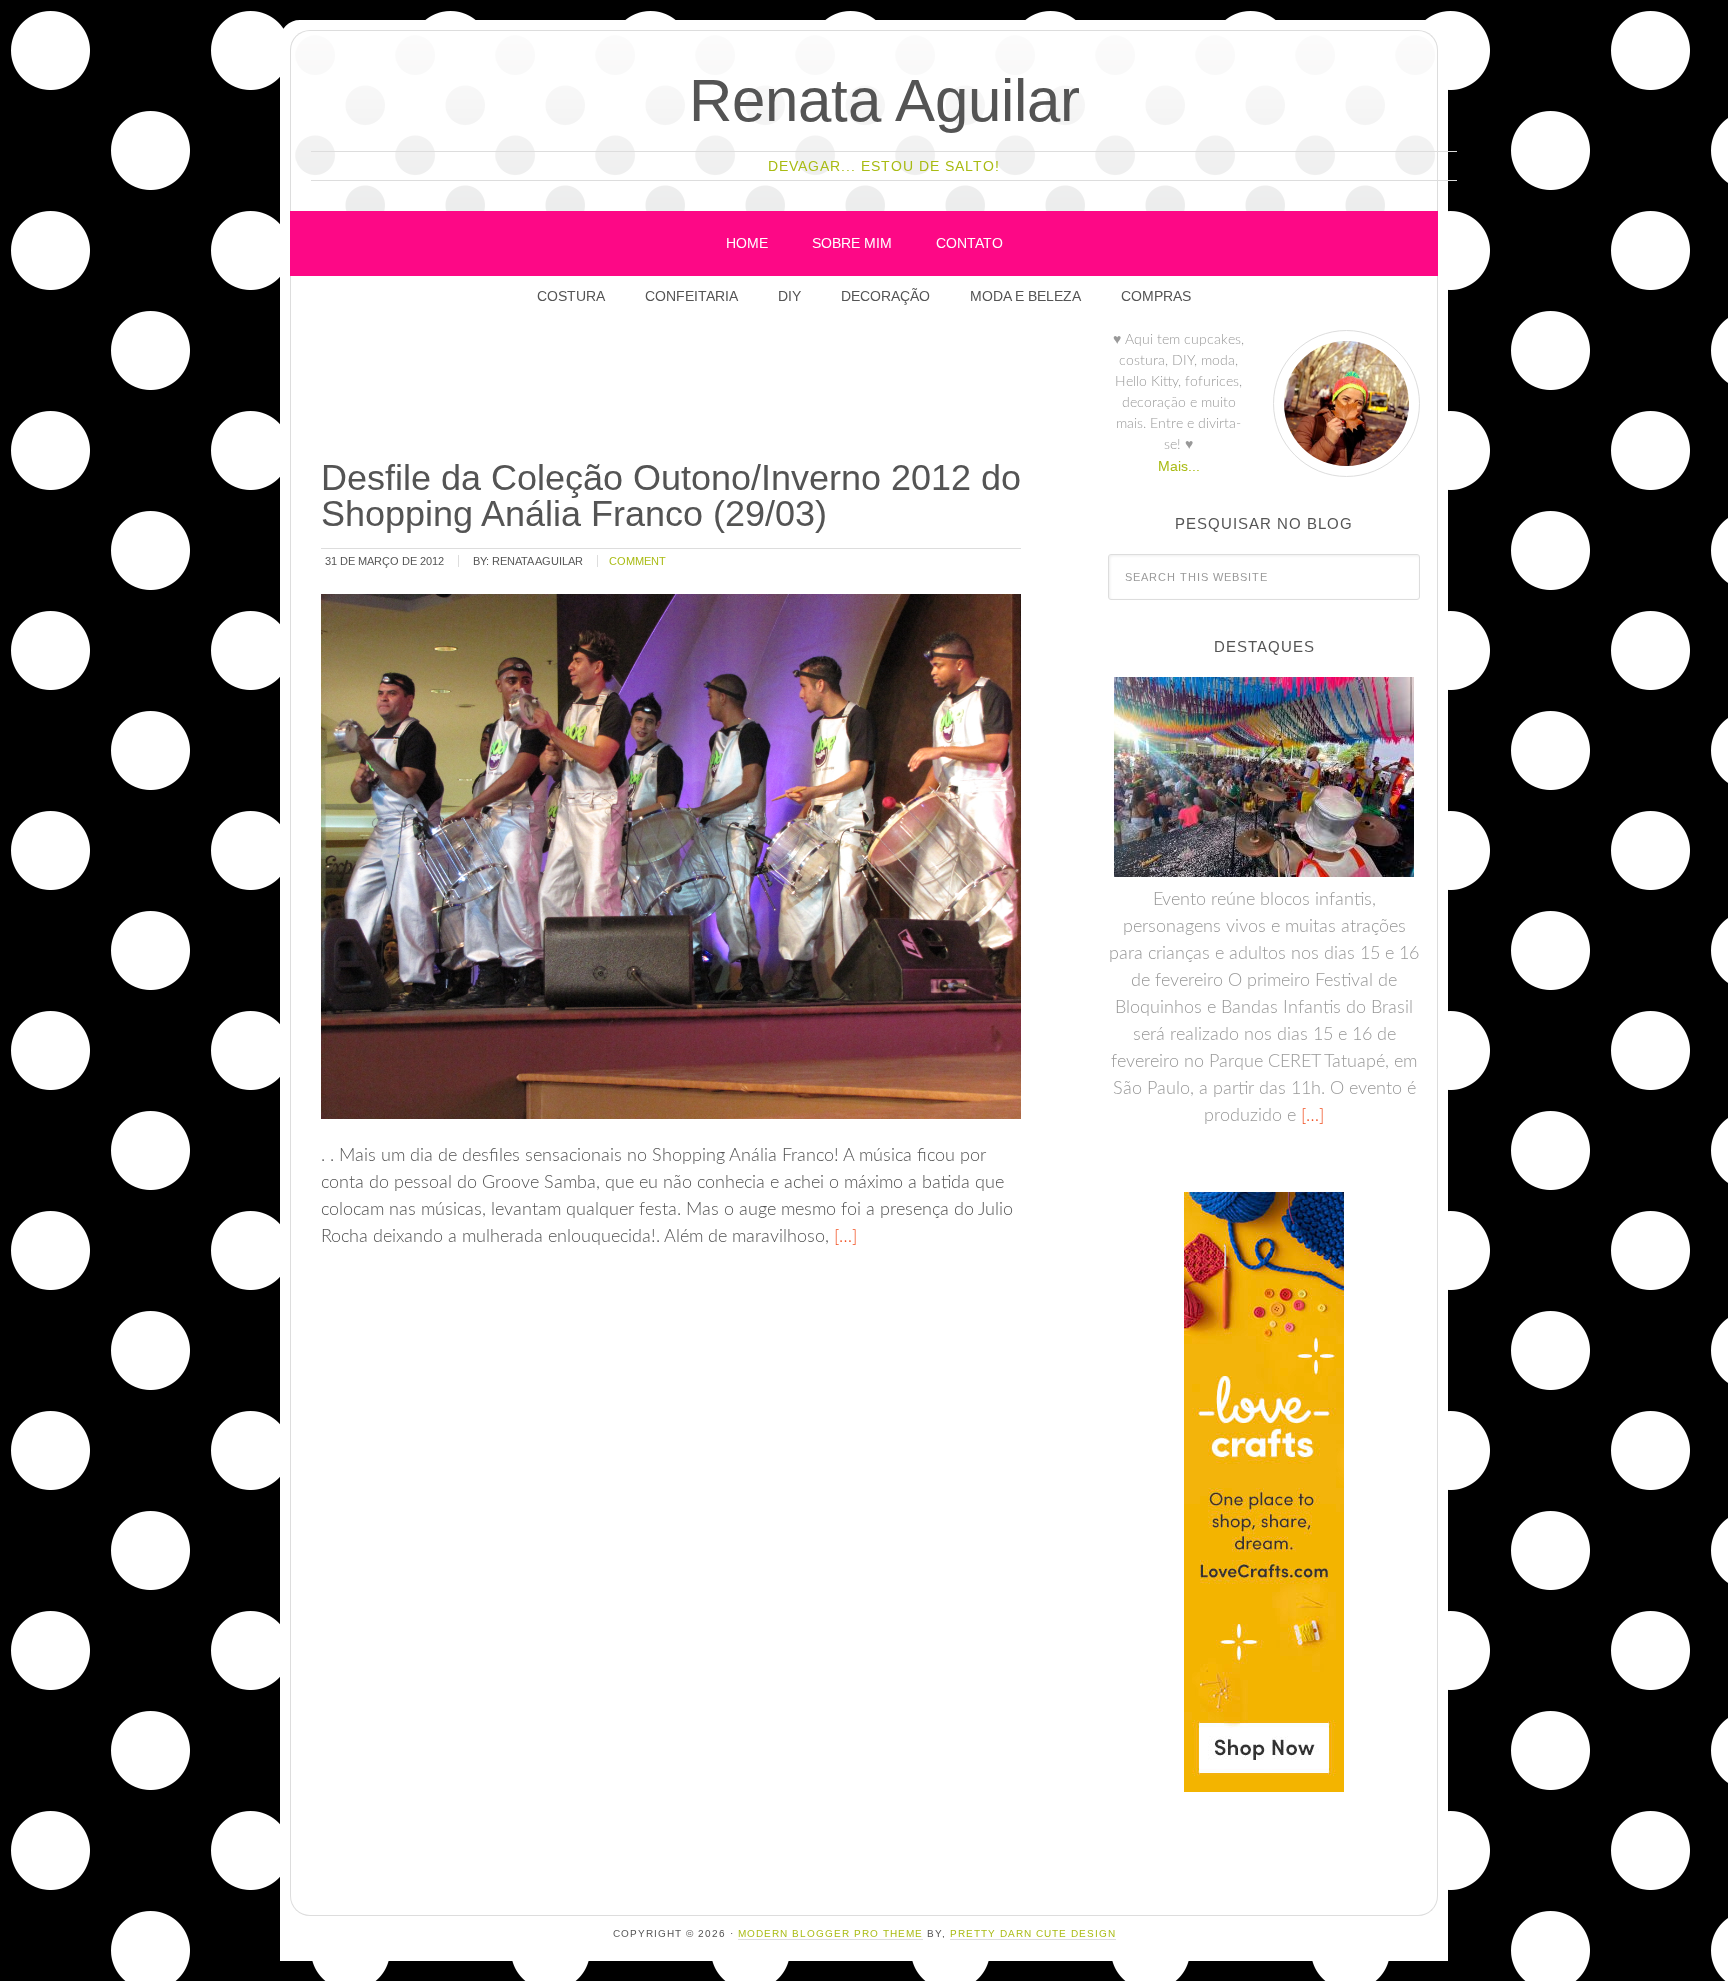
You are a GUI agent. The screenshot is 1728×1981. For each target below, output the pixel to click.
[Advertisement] (682, 389)
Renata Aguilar (884, 100)
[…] (843, 1237)
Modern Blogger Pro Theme (830, 1933)
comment (637, 561)
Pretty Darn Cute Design (1033, 1933)
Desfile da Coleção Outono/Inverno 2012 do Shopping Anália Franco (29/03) (671, 495)
